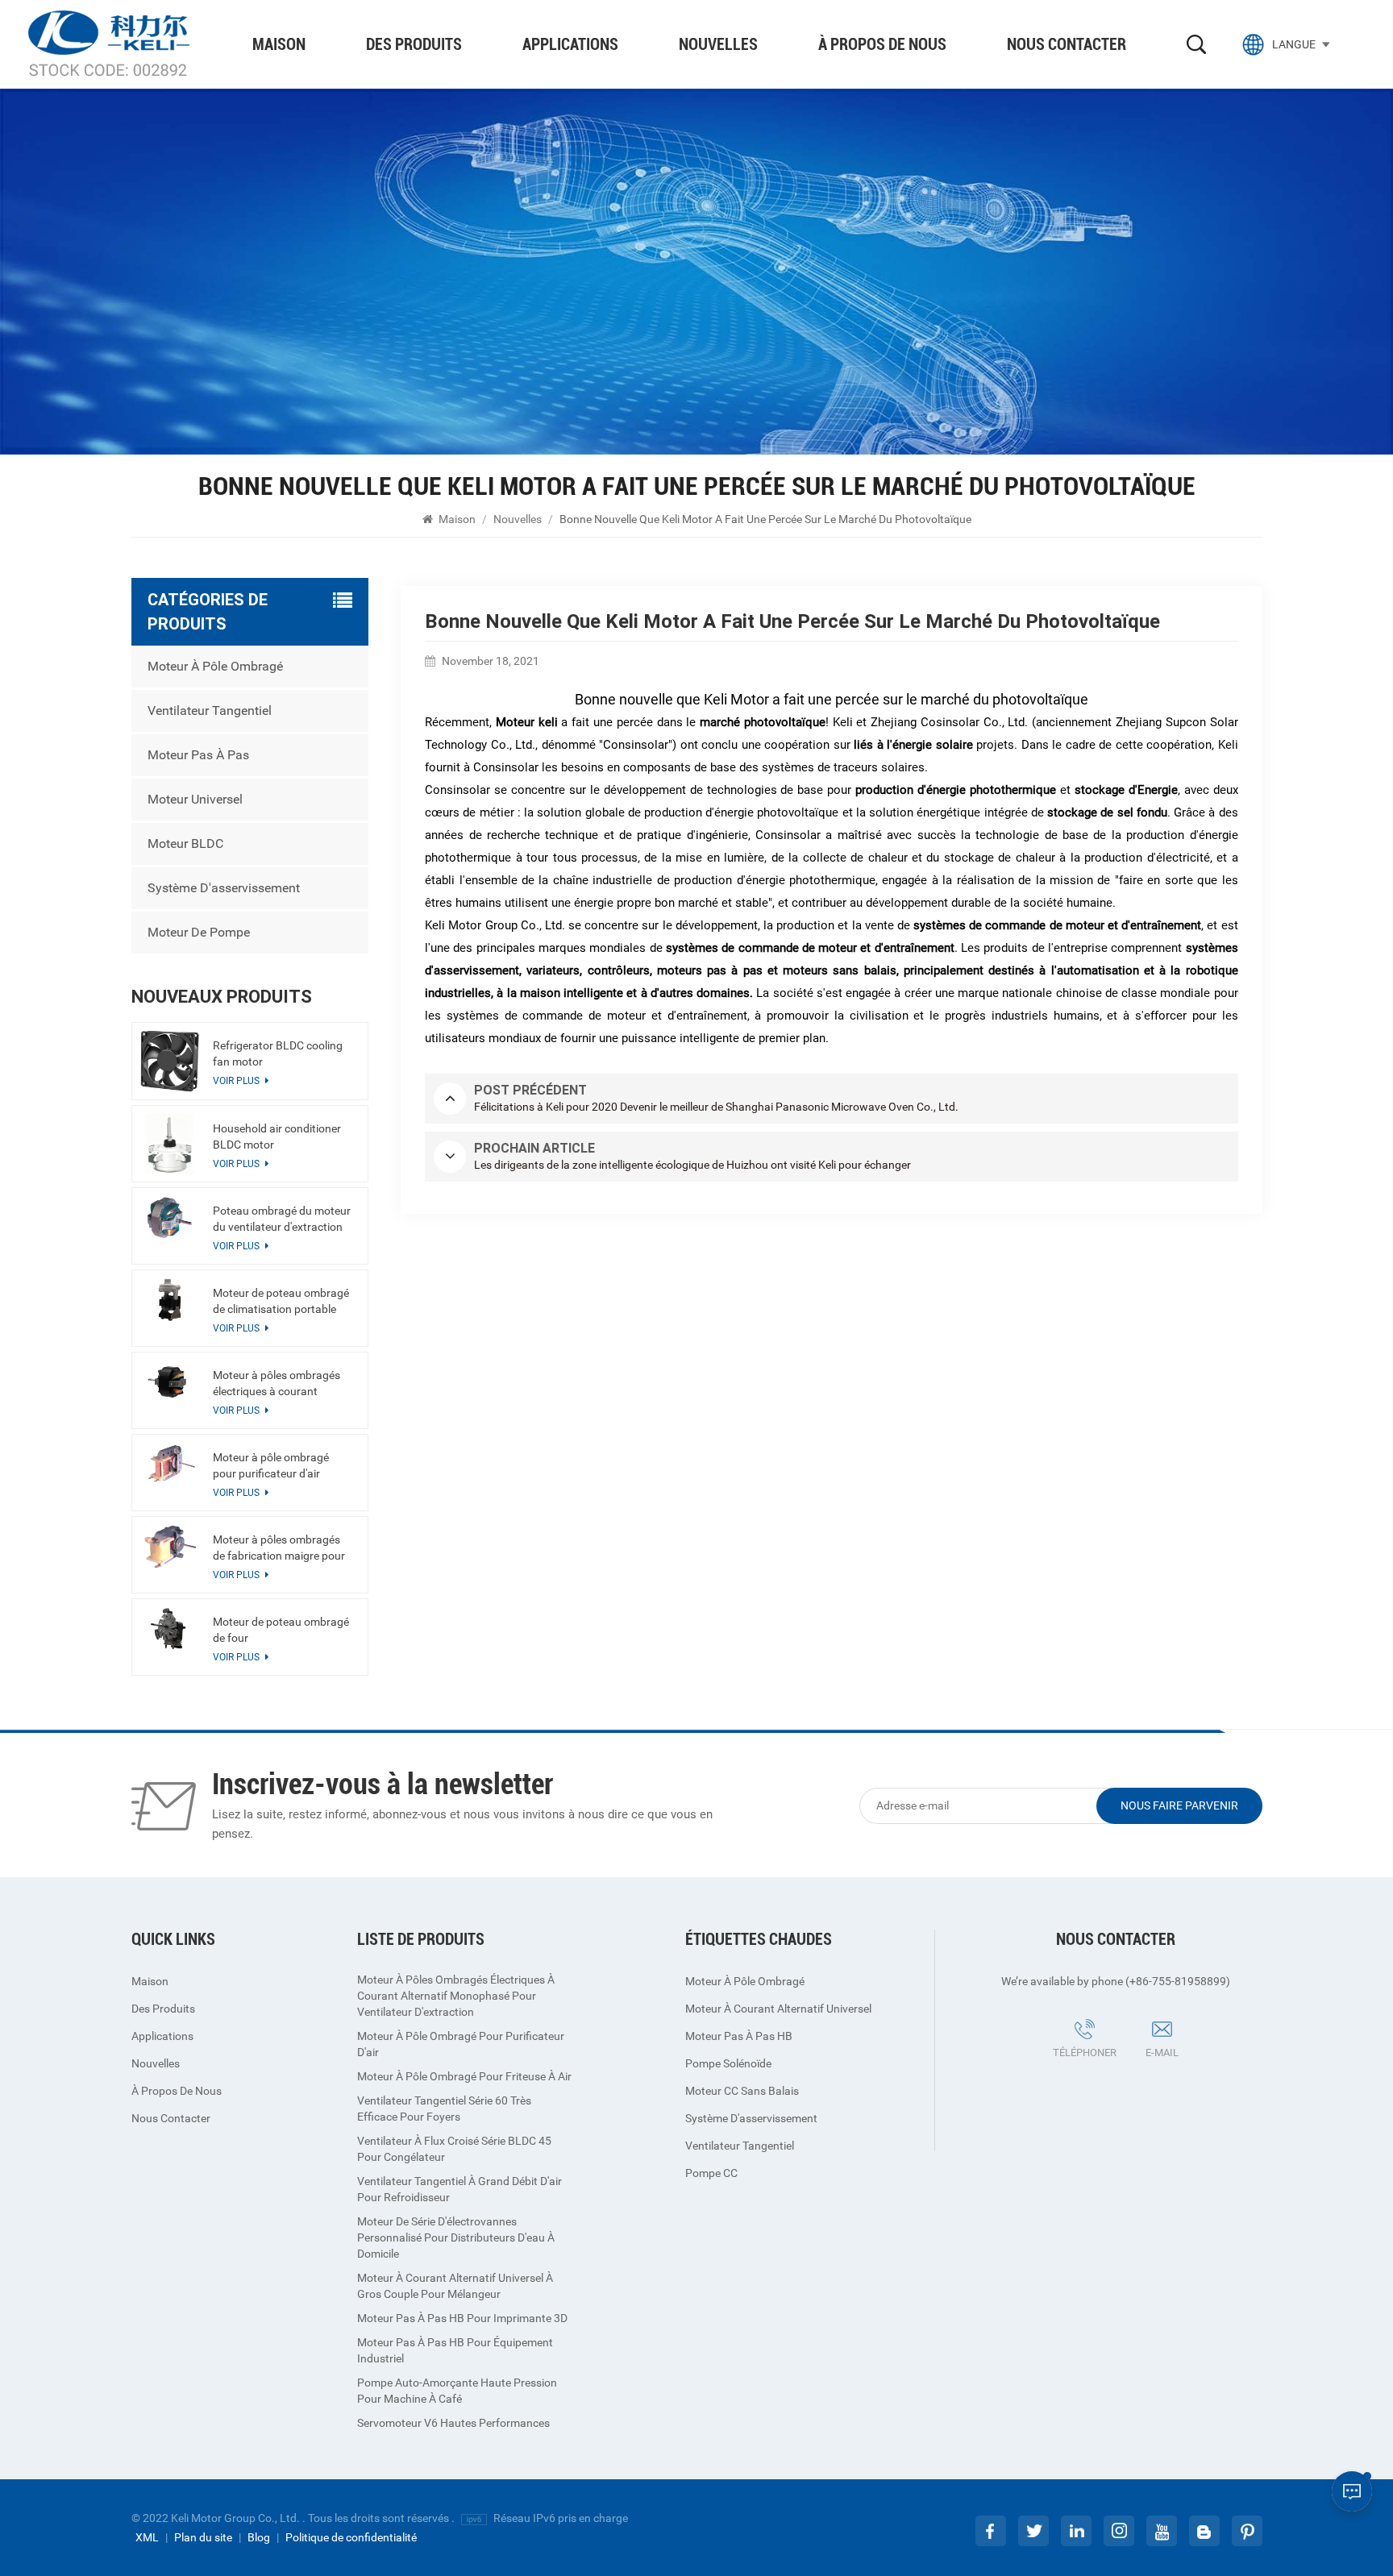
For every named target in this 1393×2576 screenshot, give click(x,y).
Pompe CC (711, 2173)
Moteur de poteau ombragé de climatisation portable (281, 1301)
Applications (570, 44)
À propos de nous (882, 44)
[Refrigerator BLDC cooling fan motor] (170, 1061)
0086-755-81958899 (1072, 2076)
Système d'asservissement (224, 888)
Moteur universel (195, 799)
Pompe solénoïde (728, 2063)
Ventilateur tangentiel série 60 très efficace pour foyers (444, 2109)
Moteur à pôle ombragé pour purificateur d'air (271, 1465)
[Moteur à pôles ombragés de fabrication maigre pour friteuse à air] (170, 1546)
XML (147, 2537)
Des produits (414, 44)
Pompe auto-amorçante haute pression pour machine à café (457, 2391)
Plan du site (203, 2537)
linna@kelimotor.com (1181, 2076)
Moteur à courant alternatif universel (778, 2009)
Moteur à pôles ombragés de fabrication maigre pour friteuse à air (279, 1548)
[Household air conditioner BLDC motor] (170, 1143)
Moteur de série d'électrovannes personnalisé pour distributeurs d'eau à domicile (456, 2237)
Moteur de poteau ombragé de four (281, 1630)
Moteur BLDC (185, 843)
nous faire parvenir (1179, 1805)
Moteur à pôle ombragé (215, 666)
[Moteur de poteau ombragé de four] (170, 1629)
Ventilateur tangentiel (210, 710)
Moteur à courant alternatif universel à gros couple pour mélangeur (455, 2286)
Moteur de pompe (199, 932)
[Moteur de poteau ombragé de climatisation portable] (170, 1300)
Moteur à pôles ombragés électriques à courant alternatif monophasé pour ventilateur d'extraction (280, 1384)
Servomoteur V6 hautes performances (453, 2423)
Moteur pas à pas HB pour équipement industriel (455, 2350)
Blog (259, 2537)
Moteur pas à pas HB (739, 2036)
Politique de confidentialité (351, 2537)
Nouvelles (718, 44)
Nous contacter (1067, 44)
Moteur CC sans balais (742, 2091)
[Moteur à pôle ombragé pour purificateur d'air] (170, 1464)
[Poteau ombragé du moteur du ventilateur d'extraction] (170, 1217)
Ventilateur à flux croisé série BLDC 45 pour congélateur (454, 2149)
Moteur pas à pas (198, 755)
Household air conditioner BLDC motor (277, 1136)
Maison (279, 44)
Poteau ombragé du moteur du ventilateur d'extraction (282, 1219)
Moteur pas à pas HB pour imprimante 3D (462, 2318)
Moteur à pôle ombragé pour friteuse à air (464, 2076)
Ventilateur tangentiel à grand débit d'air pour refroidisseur (459, 2189)
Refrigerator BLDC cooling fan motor (278, 1053)
